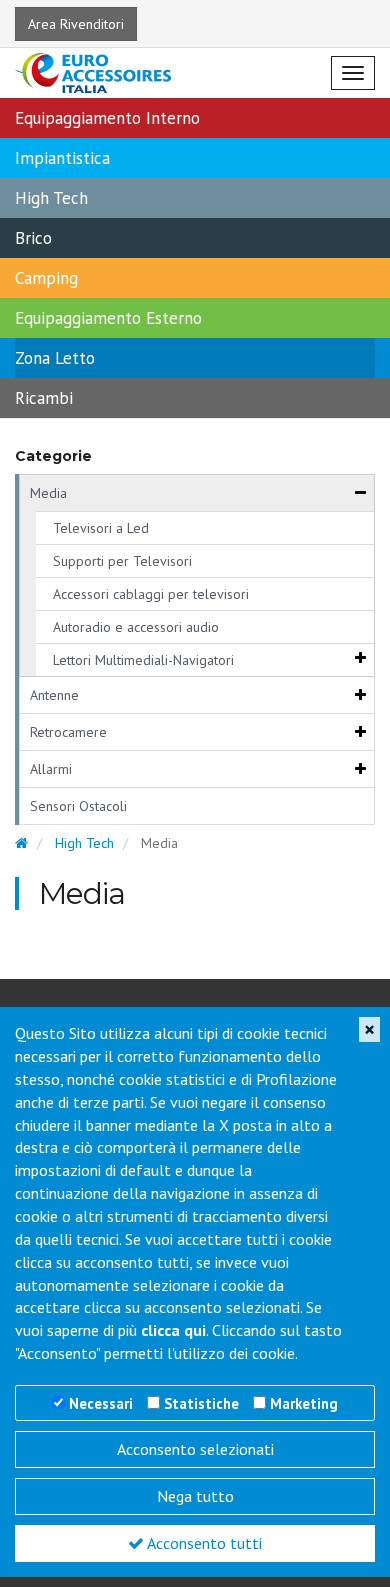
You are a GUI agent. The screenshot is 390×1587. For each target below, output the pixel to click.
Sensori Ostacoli (78, 806)
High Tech (51, 198)
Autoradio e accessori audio (136, 627)
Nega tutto (195, 1496)
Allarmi (51, 769)
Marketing (304, 1403)
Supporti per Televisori (122, 561)
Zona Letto (55, 358)
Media (48, 493)
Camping (46, 278)
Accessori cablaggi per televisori (151, 594)
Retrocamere (68, 732)
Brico (33, 238)
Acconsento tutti (203, 1543)
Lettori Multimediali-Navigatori (143, 660)
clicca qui (173, 1330)
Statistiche (201, 1403)
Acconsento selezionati (195, 1449)
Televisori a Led (101, 528)
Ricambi (44, 398)
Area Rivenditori (76, 24)
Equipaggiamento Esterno (108, 318)
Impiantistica (62, 158)
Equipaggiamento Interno (107, 118)
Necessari (101, 1403)
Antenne (54, 695)
